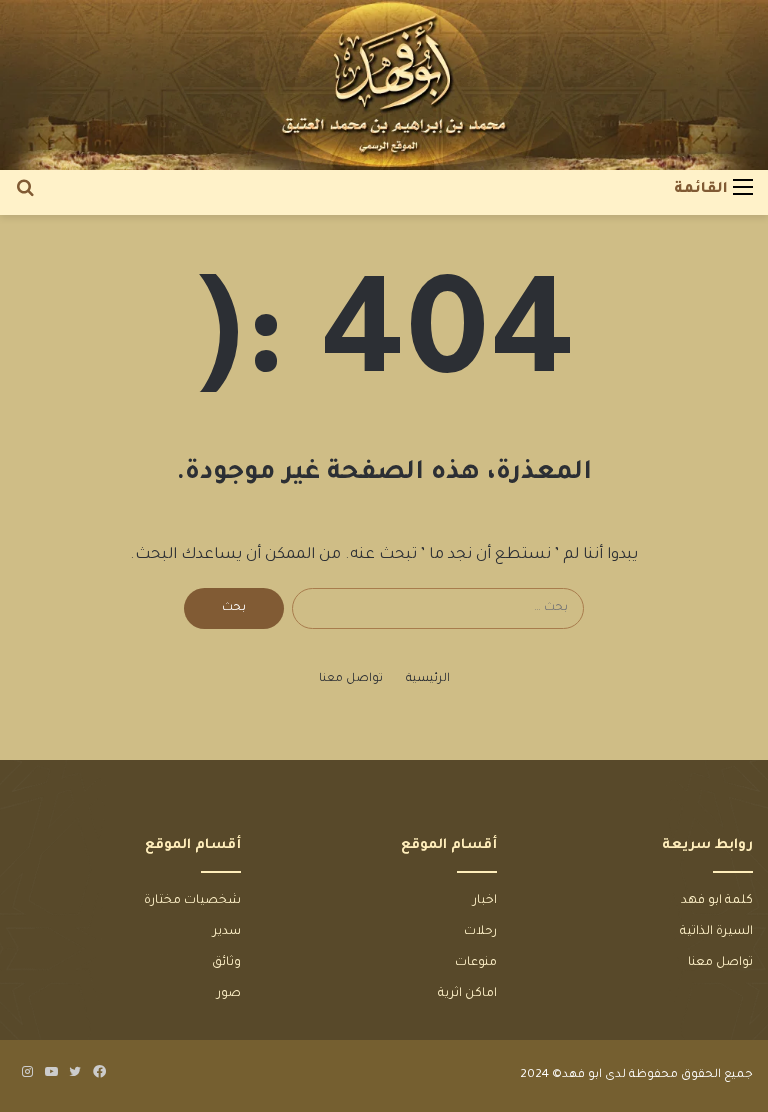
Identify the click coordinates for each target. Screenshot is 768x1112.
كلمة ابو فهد (717, 901)
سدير (227, 932)
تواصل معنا (351, 679)
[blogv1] (384, 85)
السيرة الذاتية (716, 932)
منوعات (476, 963)
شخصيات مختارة (192, 901)
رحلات (480, 932)
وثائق (226, 963)
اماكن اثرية (467, 994)
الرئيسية (428, 679)
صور (229, 994)
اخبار (485, 901)
